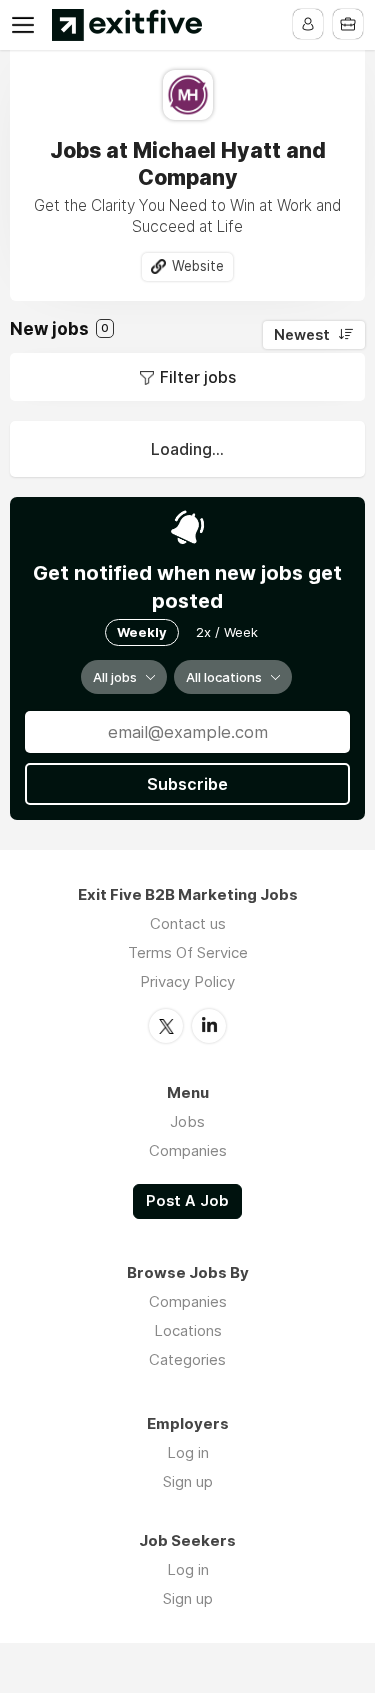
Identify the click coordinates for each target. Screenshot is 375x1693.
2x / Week (227, 632)
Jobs (187, 1121)
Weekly (142, 632)
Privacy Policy (187, 981)
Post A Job (187, 1201)
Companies (188, 1150)
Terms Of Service (188, 952)
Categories (187, 1359)
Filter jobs (198, 377)
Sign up (188, 1481)
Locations (188, 1330)
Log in (188, 1452)
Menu (27, 25)
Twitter (166, 1026)
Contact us (188, 923)
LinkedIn (209, 1026)
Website (198, 266)
